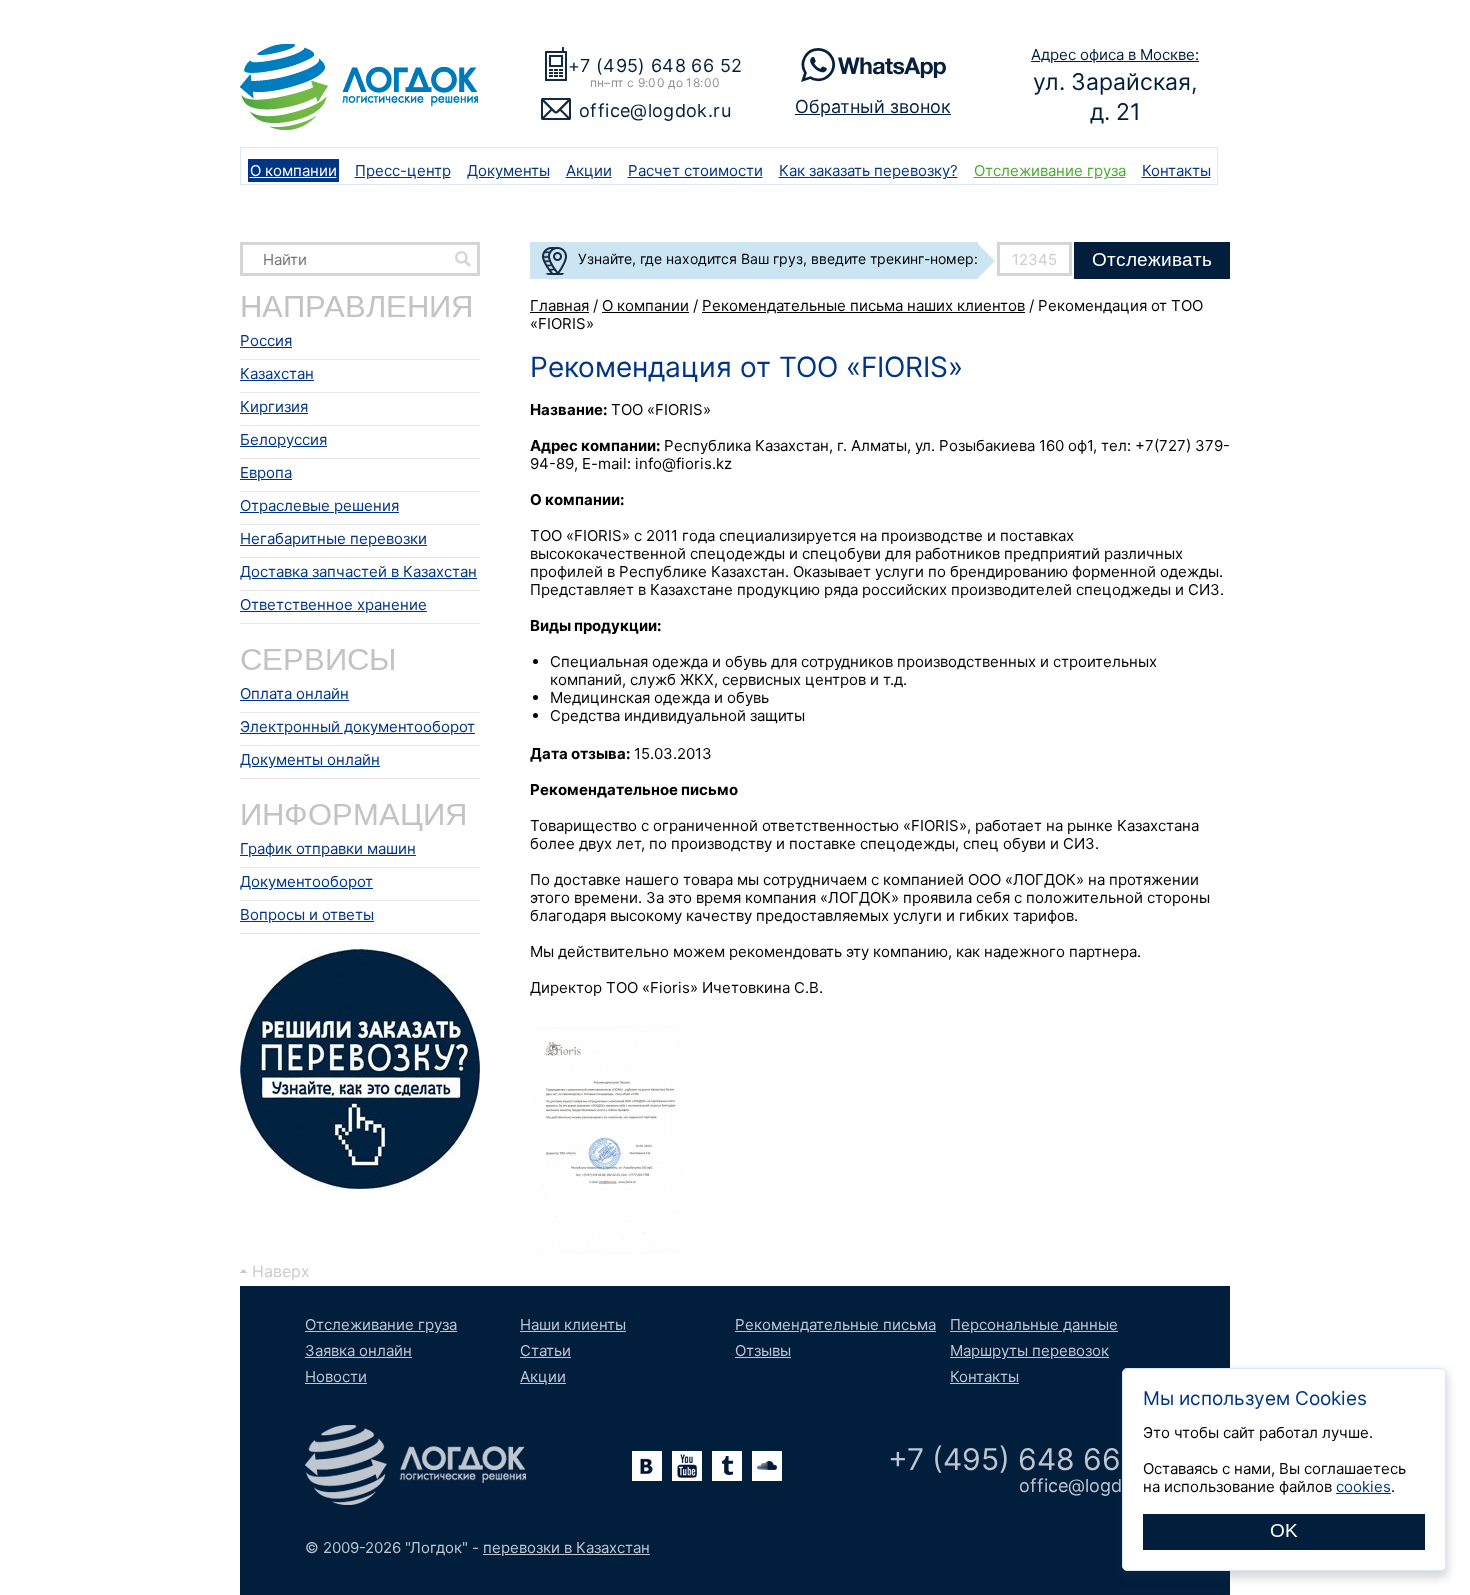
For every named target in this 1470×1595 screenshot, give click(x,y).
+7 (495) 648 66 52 (655, 65)
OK (1284, 1530)
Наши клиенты (573, 1324)
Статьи (545, 1350)
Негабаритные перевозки (333, 538)
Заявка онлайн (358, 1350)
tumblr (727, 1466)
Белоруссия (283, 439)
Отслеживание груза (1050, 170)
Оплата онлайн (294, 693)
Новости (336, 1376)
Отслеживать (1152, 259)
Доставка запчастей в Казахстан (358, 571)
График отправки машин (328, 848)
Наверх (281, 1271)
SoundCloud (767, 1466)
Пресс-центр (403, 170)
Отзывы (763, 1350)
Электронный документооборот (357, 726)
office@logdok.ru (655, 110)
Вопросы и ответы (307, 914)
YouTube (687, 1466)
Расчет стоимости (695, 170)
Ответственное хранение (333, 604)
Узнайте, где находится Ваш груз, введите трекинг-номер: (778, 258)
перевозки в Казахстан (566, 1547)
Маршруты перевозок (1029, 1350)
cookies (1363, 1486)
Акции (589, 170)
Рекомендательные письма (835, 1324)
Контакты (1176, 170)
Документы (508, 170)
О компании (293, 170)
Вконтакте (647, 1466)
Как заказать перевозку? (868, 170)
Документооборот (306, 881)
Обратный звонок (873, 106)
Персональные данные (1034, 1324)
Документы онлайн (310, 759)
